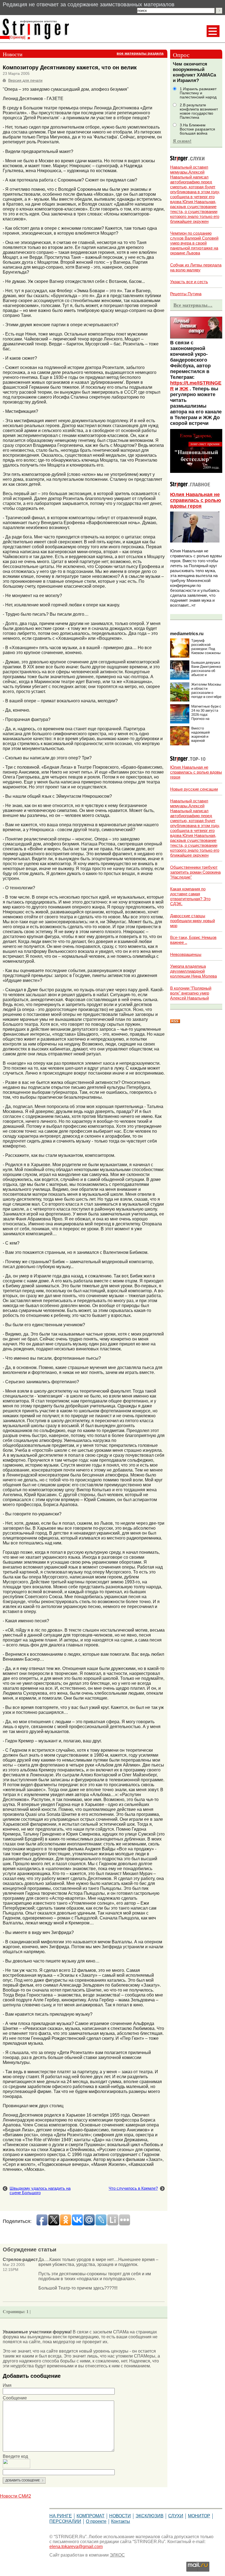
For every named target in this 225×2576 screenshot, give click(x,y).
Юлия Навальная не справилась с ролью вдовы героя (196, 500)
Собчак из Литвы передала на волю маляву (196, 267)
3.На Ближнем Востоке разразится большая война (197, 129)
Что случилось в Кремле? (133, 2188)
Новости (120, 2516)
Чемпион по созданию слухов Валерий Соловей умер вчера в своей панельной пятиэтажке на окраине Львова (194, 243)
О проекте (96, 2521)
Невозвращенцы (186, 954)
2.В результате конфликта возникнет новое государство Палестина (199, 111)
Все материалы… (193, 305)
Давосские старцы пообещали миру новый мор (192, 921)
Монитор (199, 2516)
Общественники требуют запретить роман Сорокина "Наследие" (195, 872)
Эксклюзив (150, 2516)
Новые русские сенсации (194, 789)
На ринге (61, 2516)
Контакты (121, 2521)
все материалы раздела (140, 53)
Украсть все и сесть (189, 282)
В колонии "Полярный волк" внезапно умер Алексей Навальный (191, 993)
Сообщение (15, 2398)
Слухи (176, 2516)
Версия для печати (25, 80)
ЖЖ (184, 389)
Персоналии (65, 2521)
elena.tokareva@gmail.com (76, 2547)
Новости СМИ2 (16, 2496)
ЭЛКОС (117, 2555)
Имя (7, 2385)
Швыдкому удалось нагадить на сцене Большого (40, 2191)
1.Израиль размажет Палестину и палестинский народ (198, 93)
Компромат (91, 2516)
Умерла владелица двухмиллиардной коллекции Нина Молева (193, 971)
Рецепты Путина (186, 294)
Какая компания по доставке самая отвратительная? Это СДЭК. (190, 896)
